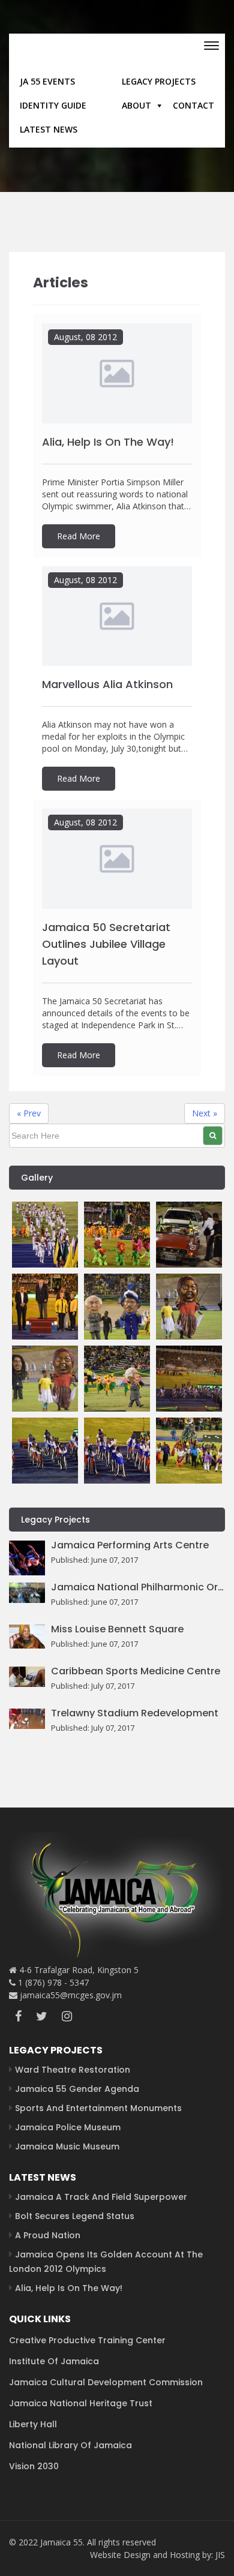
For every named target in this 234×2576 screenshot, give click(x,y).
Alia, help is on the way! (108, 442)
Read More (79, 536)
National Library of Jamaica (70, 2445)
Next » (205, 1113)
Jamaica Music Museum (67, 2146)
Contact (193, 105)
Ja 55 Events (47, 81)
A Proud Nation (48, 2235)
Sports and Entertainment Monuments (98, 2108)
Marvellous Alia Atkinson (107, 684)
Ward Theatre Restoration (73, 2070)
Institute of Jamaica (54, 2361)
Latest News (49, 129)
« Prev (29, 1113)
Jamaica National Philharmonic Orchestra (138, 1587)
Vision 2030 (34, 2466)
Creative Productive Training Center (87, 2340)
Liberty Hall (33, 2424)
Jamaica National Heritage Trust (81, 2403)
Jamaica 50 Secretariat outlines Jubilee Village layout (106, 944)
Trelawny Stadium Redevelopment (135, 1713)
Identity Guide (53, 105)
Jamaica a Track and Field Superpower (101, 2197)
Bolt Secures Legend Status (75, 2216)
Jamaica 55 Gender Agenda (77, 2089)
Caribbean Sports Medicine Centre (136, 1671)
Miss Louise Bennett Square (117, 1629)
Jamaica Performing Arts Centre (130, 1545)
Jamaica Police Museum (68, 2127)
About (136, 105)
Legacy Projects (159, 81)
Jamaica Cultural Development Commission (106, 2382)
